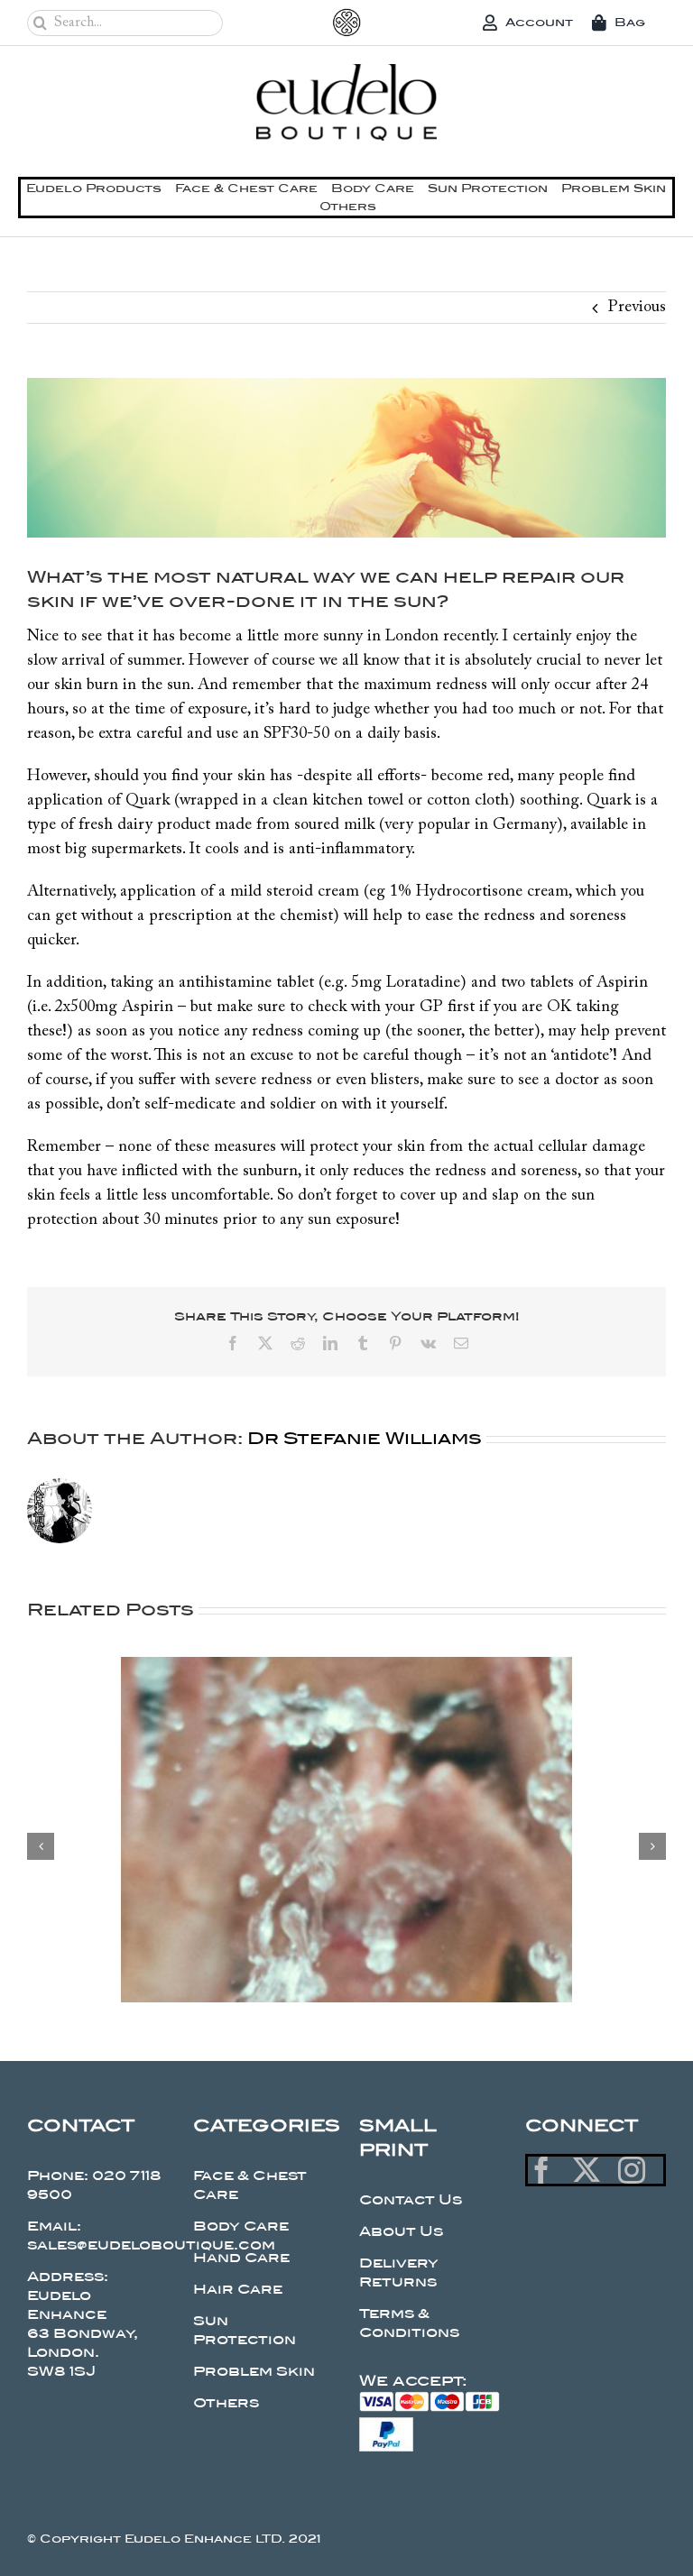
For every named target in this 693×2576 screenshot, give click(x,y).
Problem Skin (254, 2371)
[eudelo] (346, 72)
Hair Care (238, 2289)
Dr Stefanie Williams (365, 1438)
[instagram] (632, 2170)
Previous (637, 308)
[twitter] (587, 2170)
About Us (401, 2231)
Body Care (241, 2226)
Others (226, 2403)
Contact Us (411, 2200)
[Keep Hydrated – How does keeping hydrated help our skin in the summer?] (346, 1667)
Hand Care (241, 2258)
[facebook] (541, 2170)
